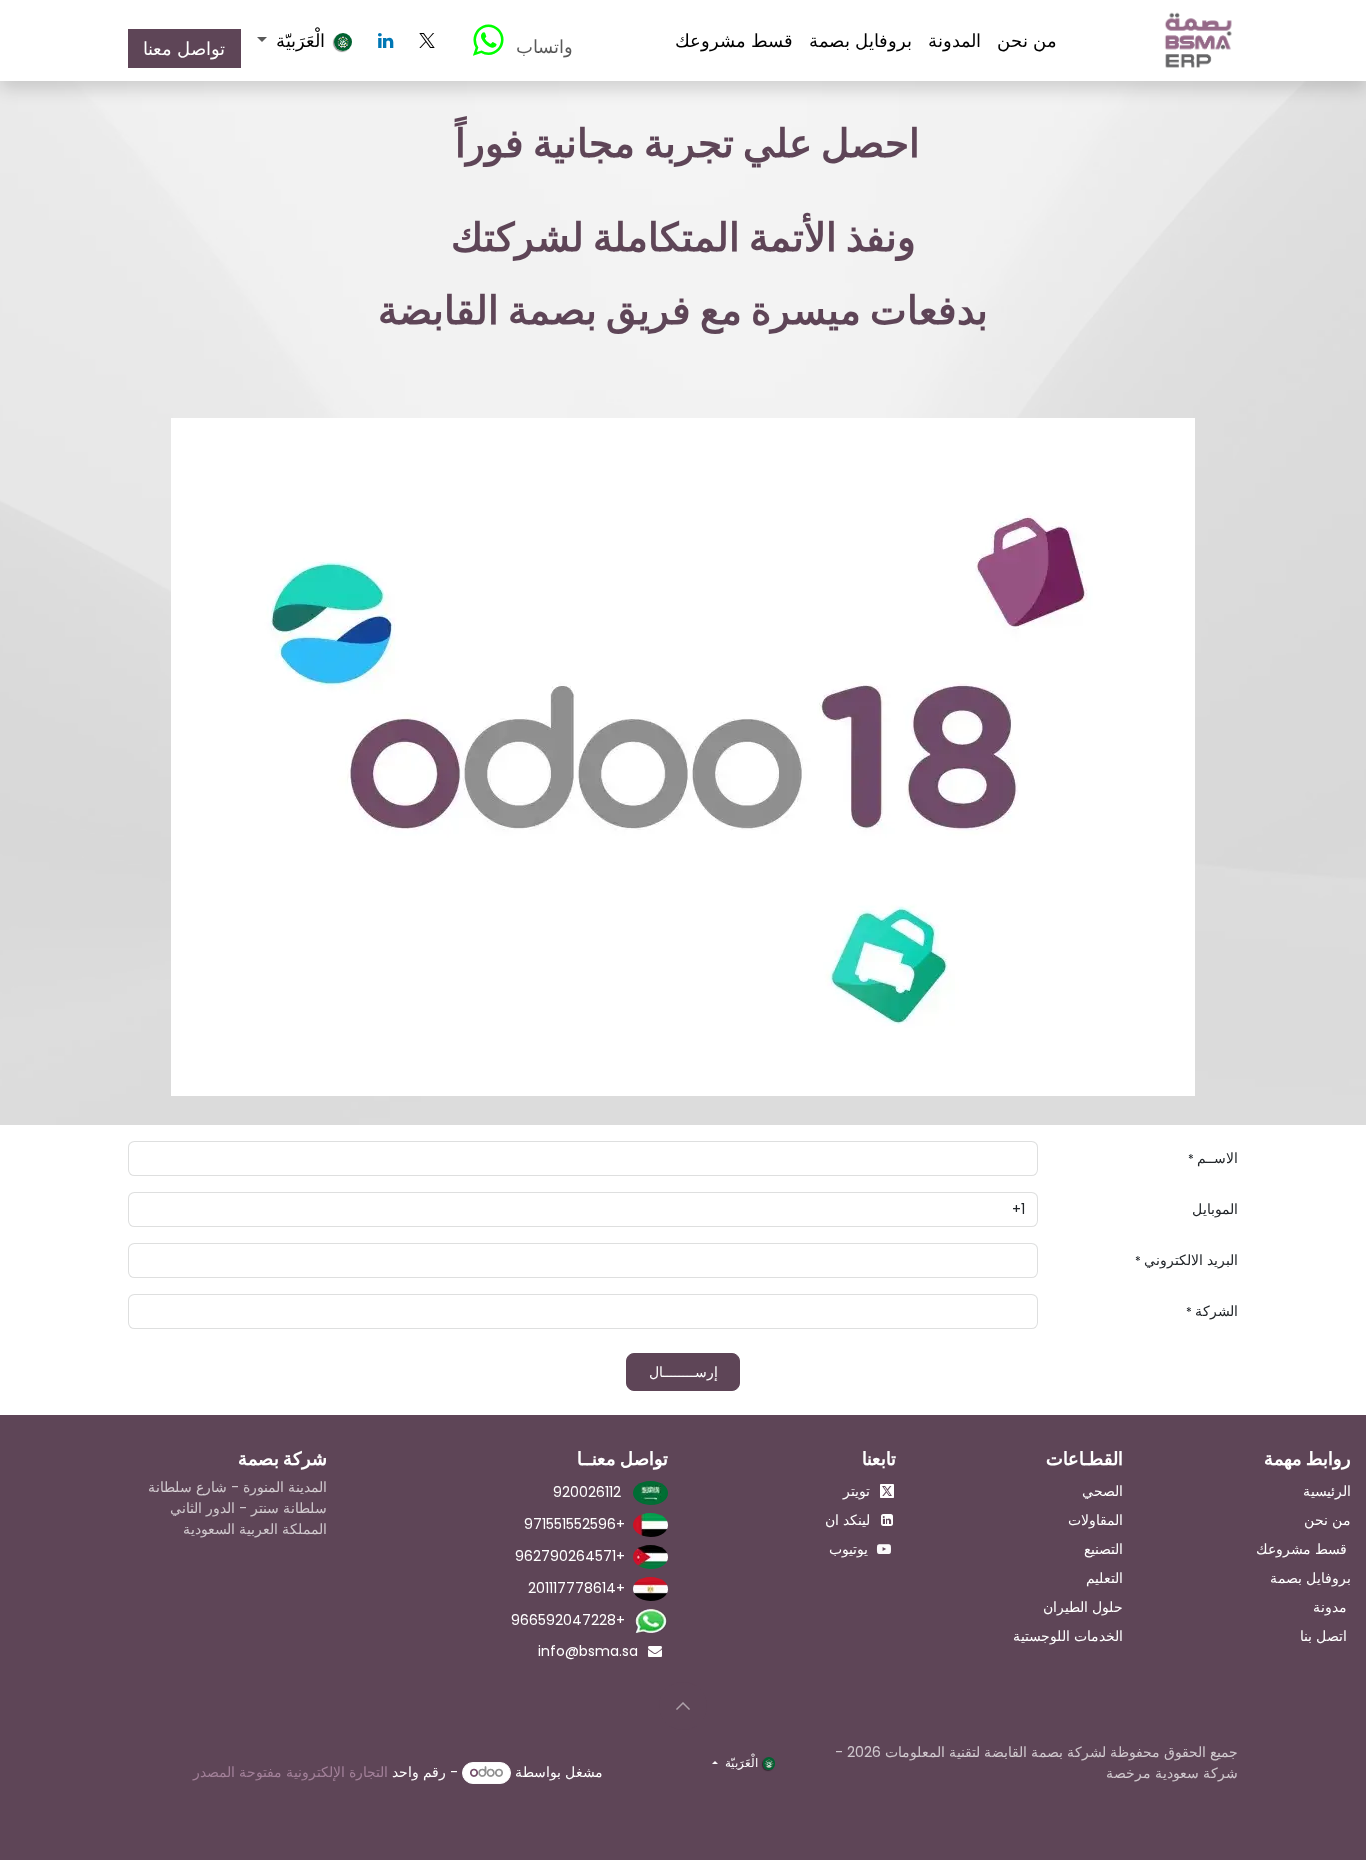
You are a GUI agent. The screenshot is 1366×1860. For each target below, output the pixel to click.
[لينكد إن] (386, 41)
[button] (683, 1706)
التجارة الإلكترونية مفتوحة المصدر (290, 1772)
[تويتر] (427, 41)
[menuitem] (1027, 40)
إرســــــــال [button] (683, 1372)
